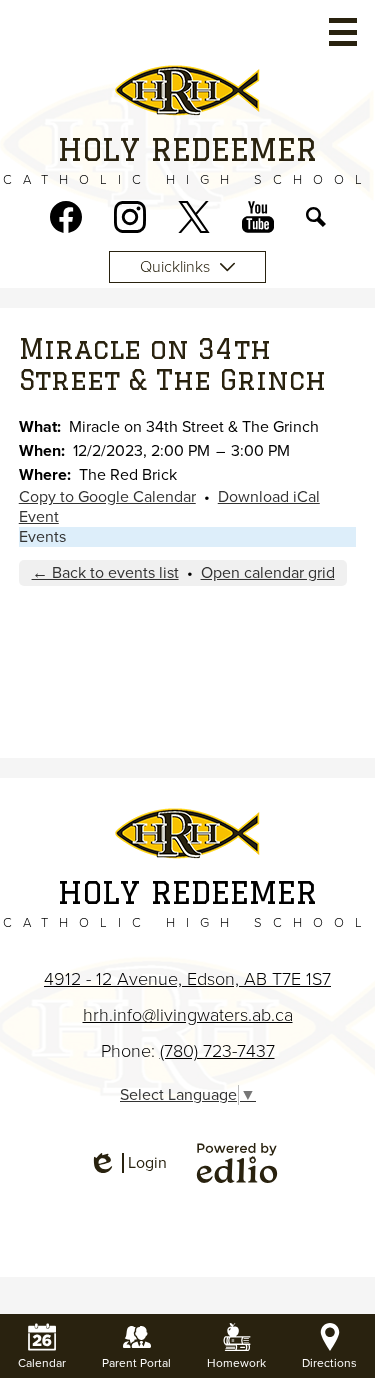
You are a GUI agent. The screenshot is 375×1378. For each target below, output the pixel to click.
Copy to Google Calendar (107, 497)
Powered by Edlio (237, 1163)
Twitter (194, 217)
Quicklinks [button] (175, 267)
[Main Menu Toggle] (343, 32)
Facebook (66, 217)
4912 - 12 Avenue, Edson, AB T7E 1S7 (187, 979)
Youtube (258, 217)
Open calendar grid (268, 573)
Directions (329, 1363)
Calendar (42, 1363)
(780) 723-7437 (217, 1051)
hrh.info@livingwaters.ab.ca (188, 1015)
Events (42, 537)
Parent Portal (136, 1363)
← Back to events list (105, 573)
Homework (236, 1363)
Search (316, 217)
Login (127, 1163)
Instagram (130, 217)
